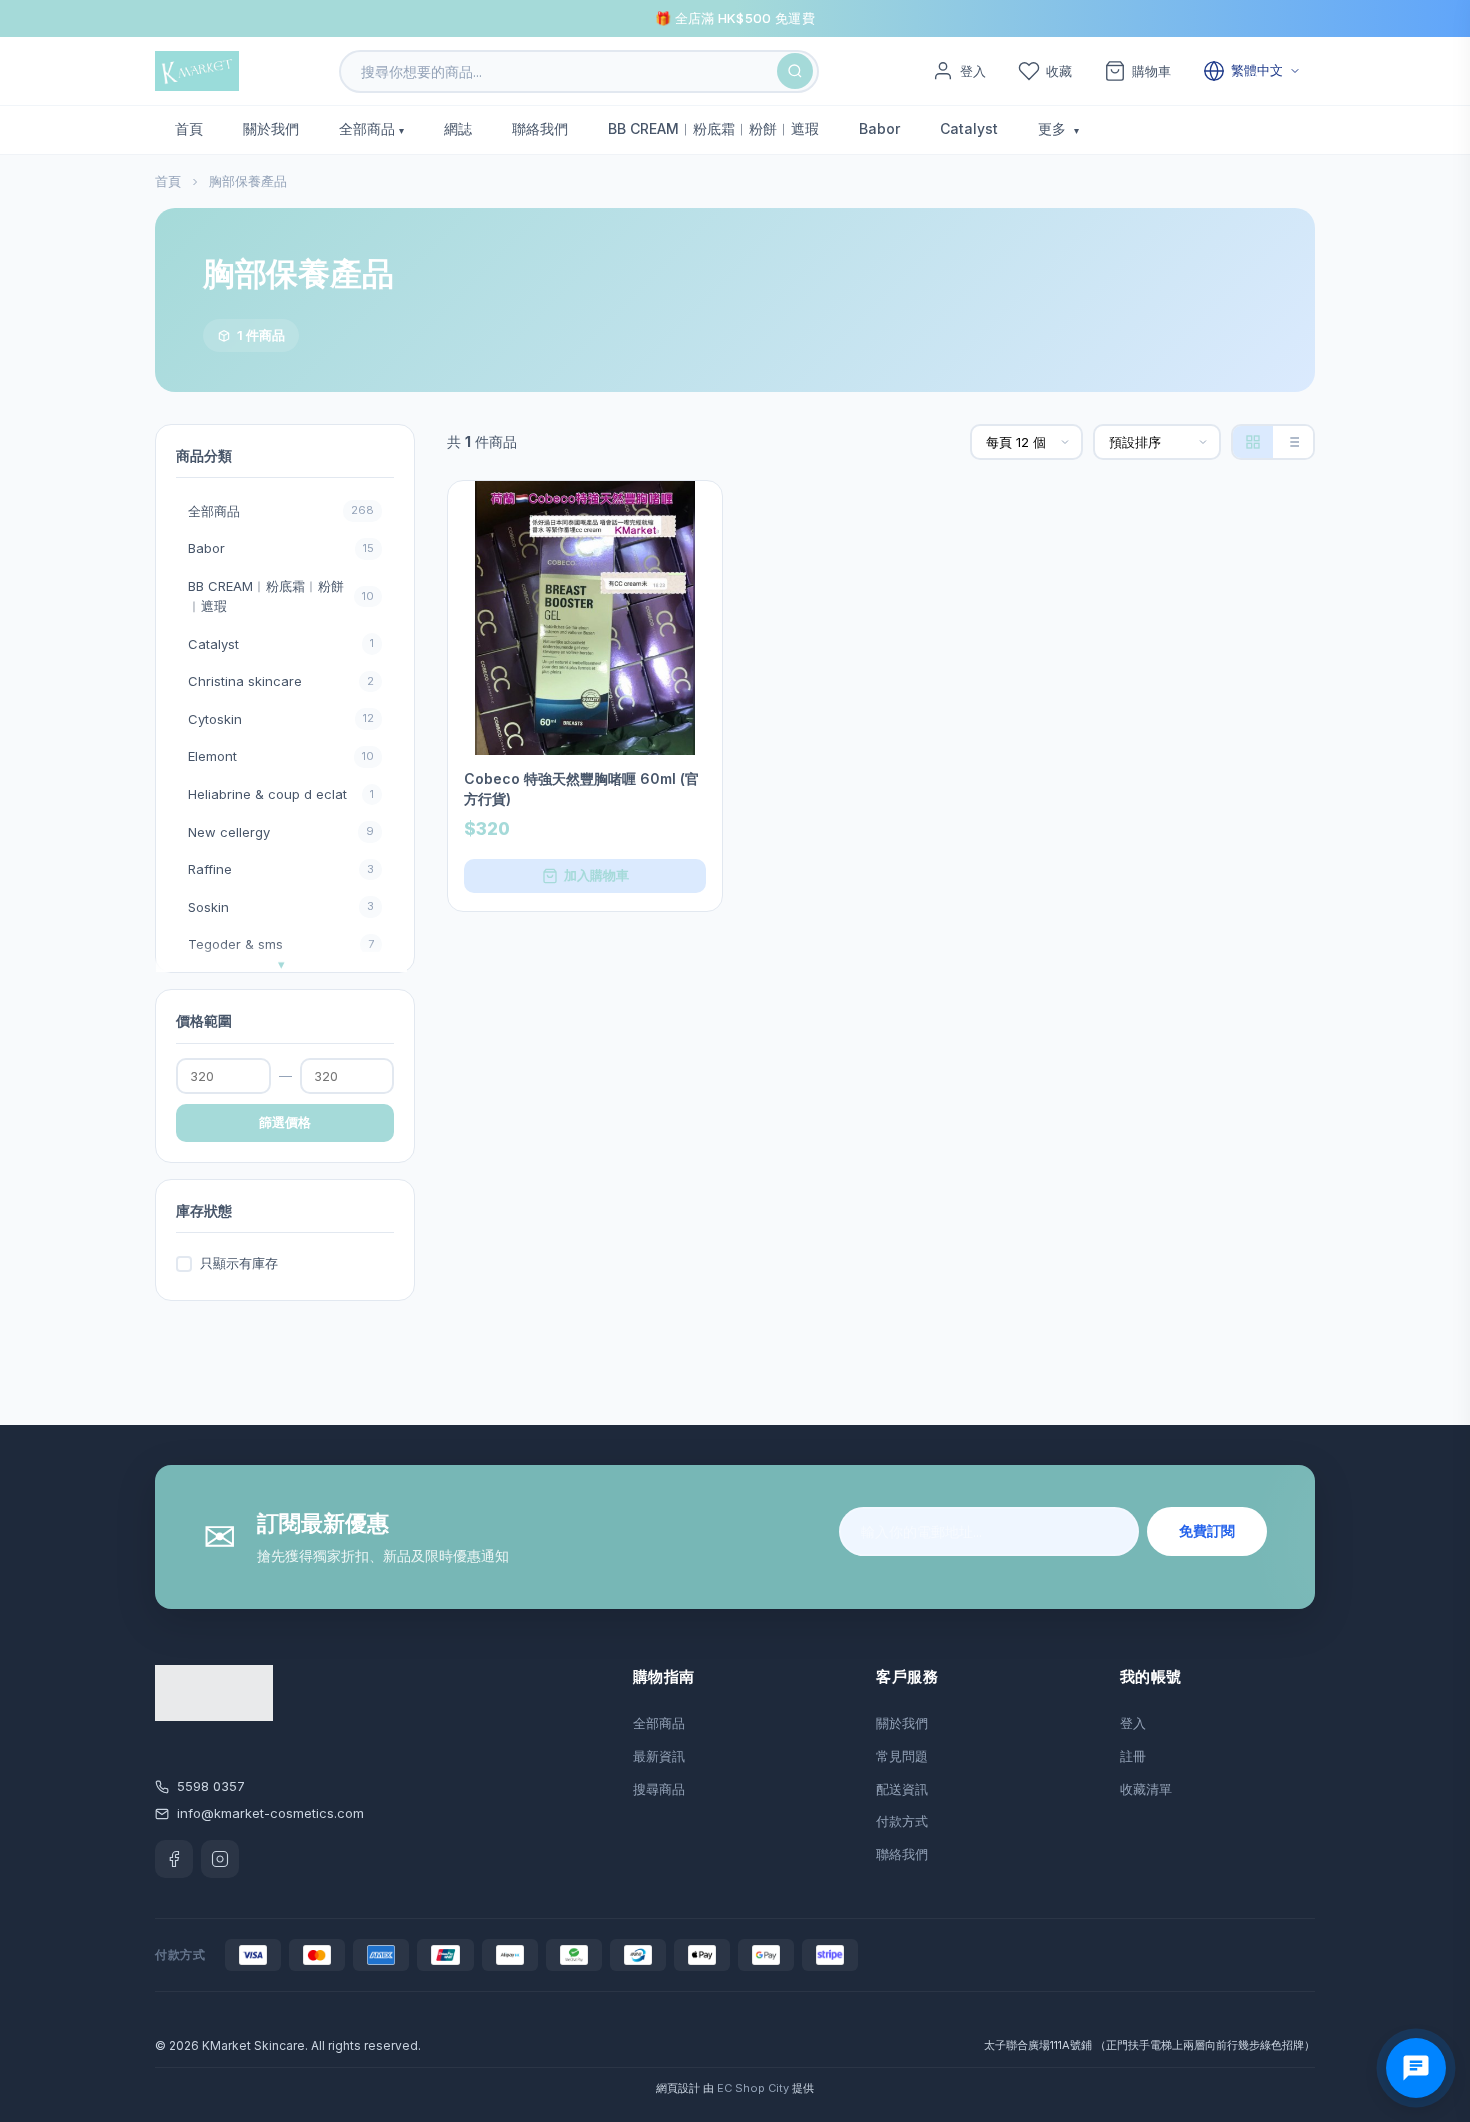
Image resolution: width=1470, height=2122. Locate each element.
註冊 (1133, 1756)
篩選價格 (285, 1122)
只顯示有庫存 (239, 1263)
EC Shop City (753, 2088)
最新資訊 (659, 1756)
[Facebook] (174, 1859)
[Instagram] (220, 1859)
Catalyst (969, 128)
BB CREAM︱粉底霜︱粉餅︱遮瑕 (713, 128)
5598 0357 (211, 1786)
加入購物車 (596, 875)
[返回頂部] (1424, 2032)
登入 (1133, 1723)
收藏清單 (1146, 1789)
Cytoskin (281, 719)
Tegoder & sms (281, 944)
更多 (1054, 128)
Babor (879, 128)
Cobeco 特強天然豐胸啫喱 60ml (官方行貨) (581, 788)
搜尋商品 (659, 1789)
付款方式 (902, 1821)
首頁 (189, 128)
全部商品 (367, 128)
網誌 (458, 128)
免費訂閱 (1207, 1530)
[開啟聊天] (1416, 2068)
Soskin (281, 907)
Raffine (281, 869)
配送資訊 (902, 1789)
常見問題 (902, 1756)
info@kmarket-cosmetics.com (270, 1813)
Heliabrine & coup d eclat (281, 794)
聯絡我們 (540, 128)
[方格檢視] (1253, 442)
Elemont (281, 756)
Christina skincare (281, 681)
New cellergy (281, 832)
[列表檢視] (1293, 442)
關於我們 (271, 128)
